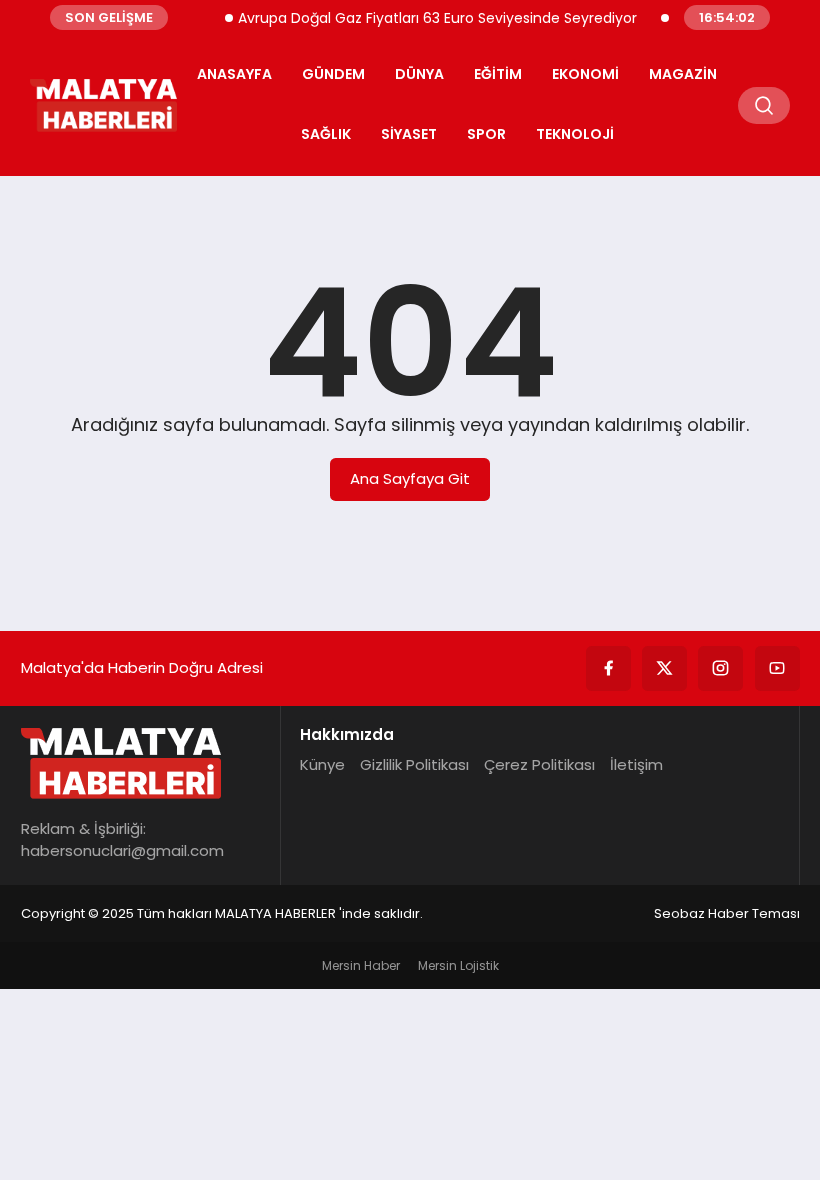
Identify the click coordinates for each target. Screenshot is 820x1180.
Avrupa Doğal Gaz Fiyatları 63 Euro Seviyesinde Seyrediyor (428, 18)
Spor (486, 134)
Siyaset (409, 134)
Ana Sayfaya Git (410, 478)
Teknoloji (575, 134)
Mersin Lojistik (458, 965)
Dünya (419, 74)
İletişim (636, 764)
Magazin (683, 74)
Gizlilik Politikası (414, 764)
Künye (322, 764)
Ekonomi (585, 74)
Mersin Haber (361, 965)
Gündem (333, 74)
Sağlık (326, 134)
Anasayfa (234, 74)
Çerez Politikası (539, 764)
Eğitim (498, 74)
